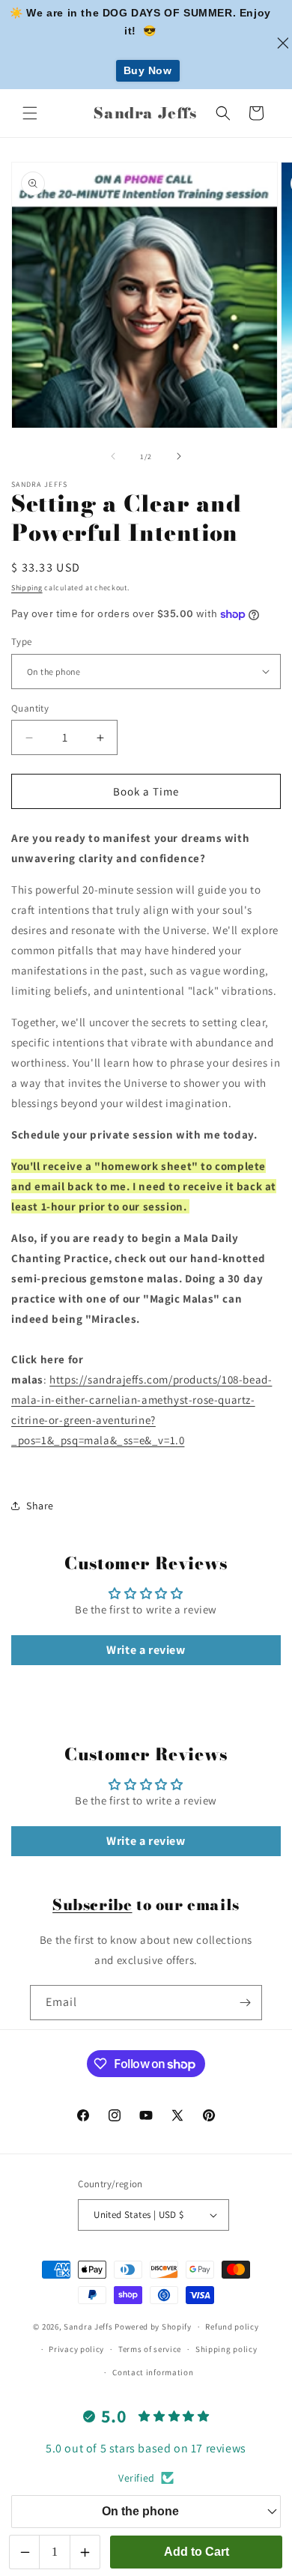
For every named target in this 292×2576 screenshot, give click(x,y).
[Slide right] (179, 456)
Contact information (153, 2372)
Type (22, 642)
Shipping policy (226, 2349)
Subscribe (92, 1904)
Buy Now (148, 70)
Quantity (30, 708)
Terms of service (150, 2349)
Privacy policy (76, 2349)
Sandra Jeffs (88, 2327)
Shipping (27, 588)
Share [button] (40, 1506)
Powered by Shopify (153, 2327)
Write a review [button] (146, 1650)
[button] (30, 113)
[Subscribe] (245, 2003)
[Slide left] (113, 456)
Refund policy (232, 2327)
